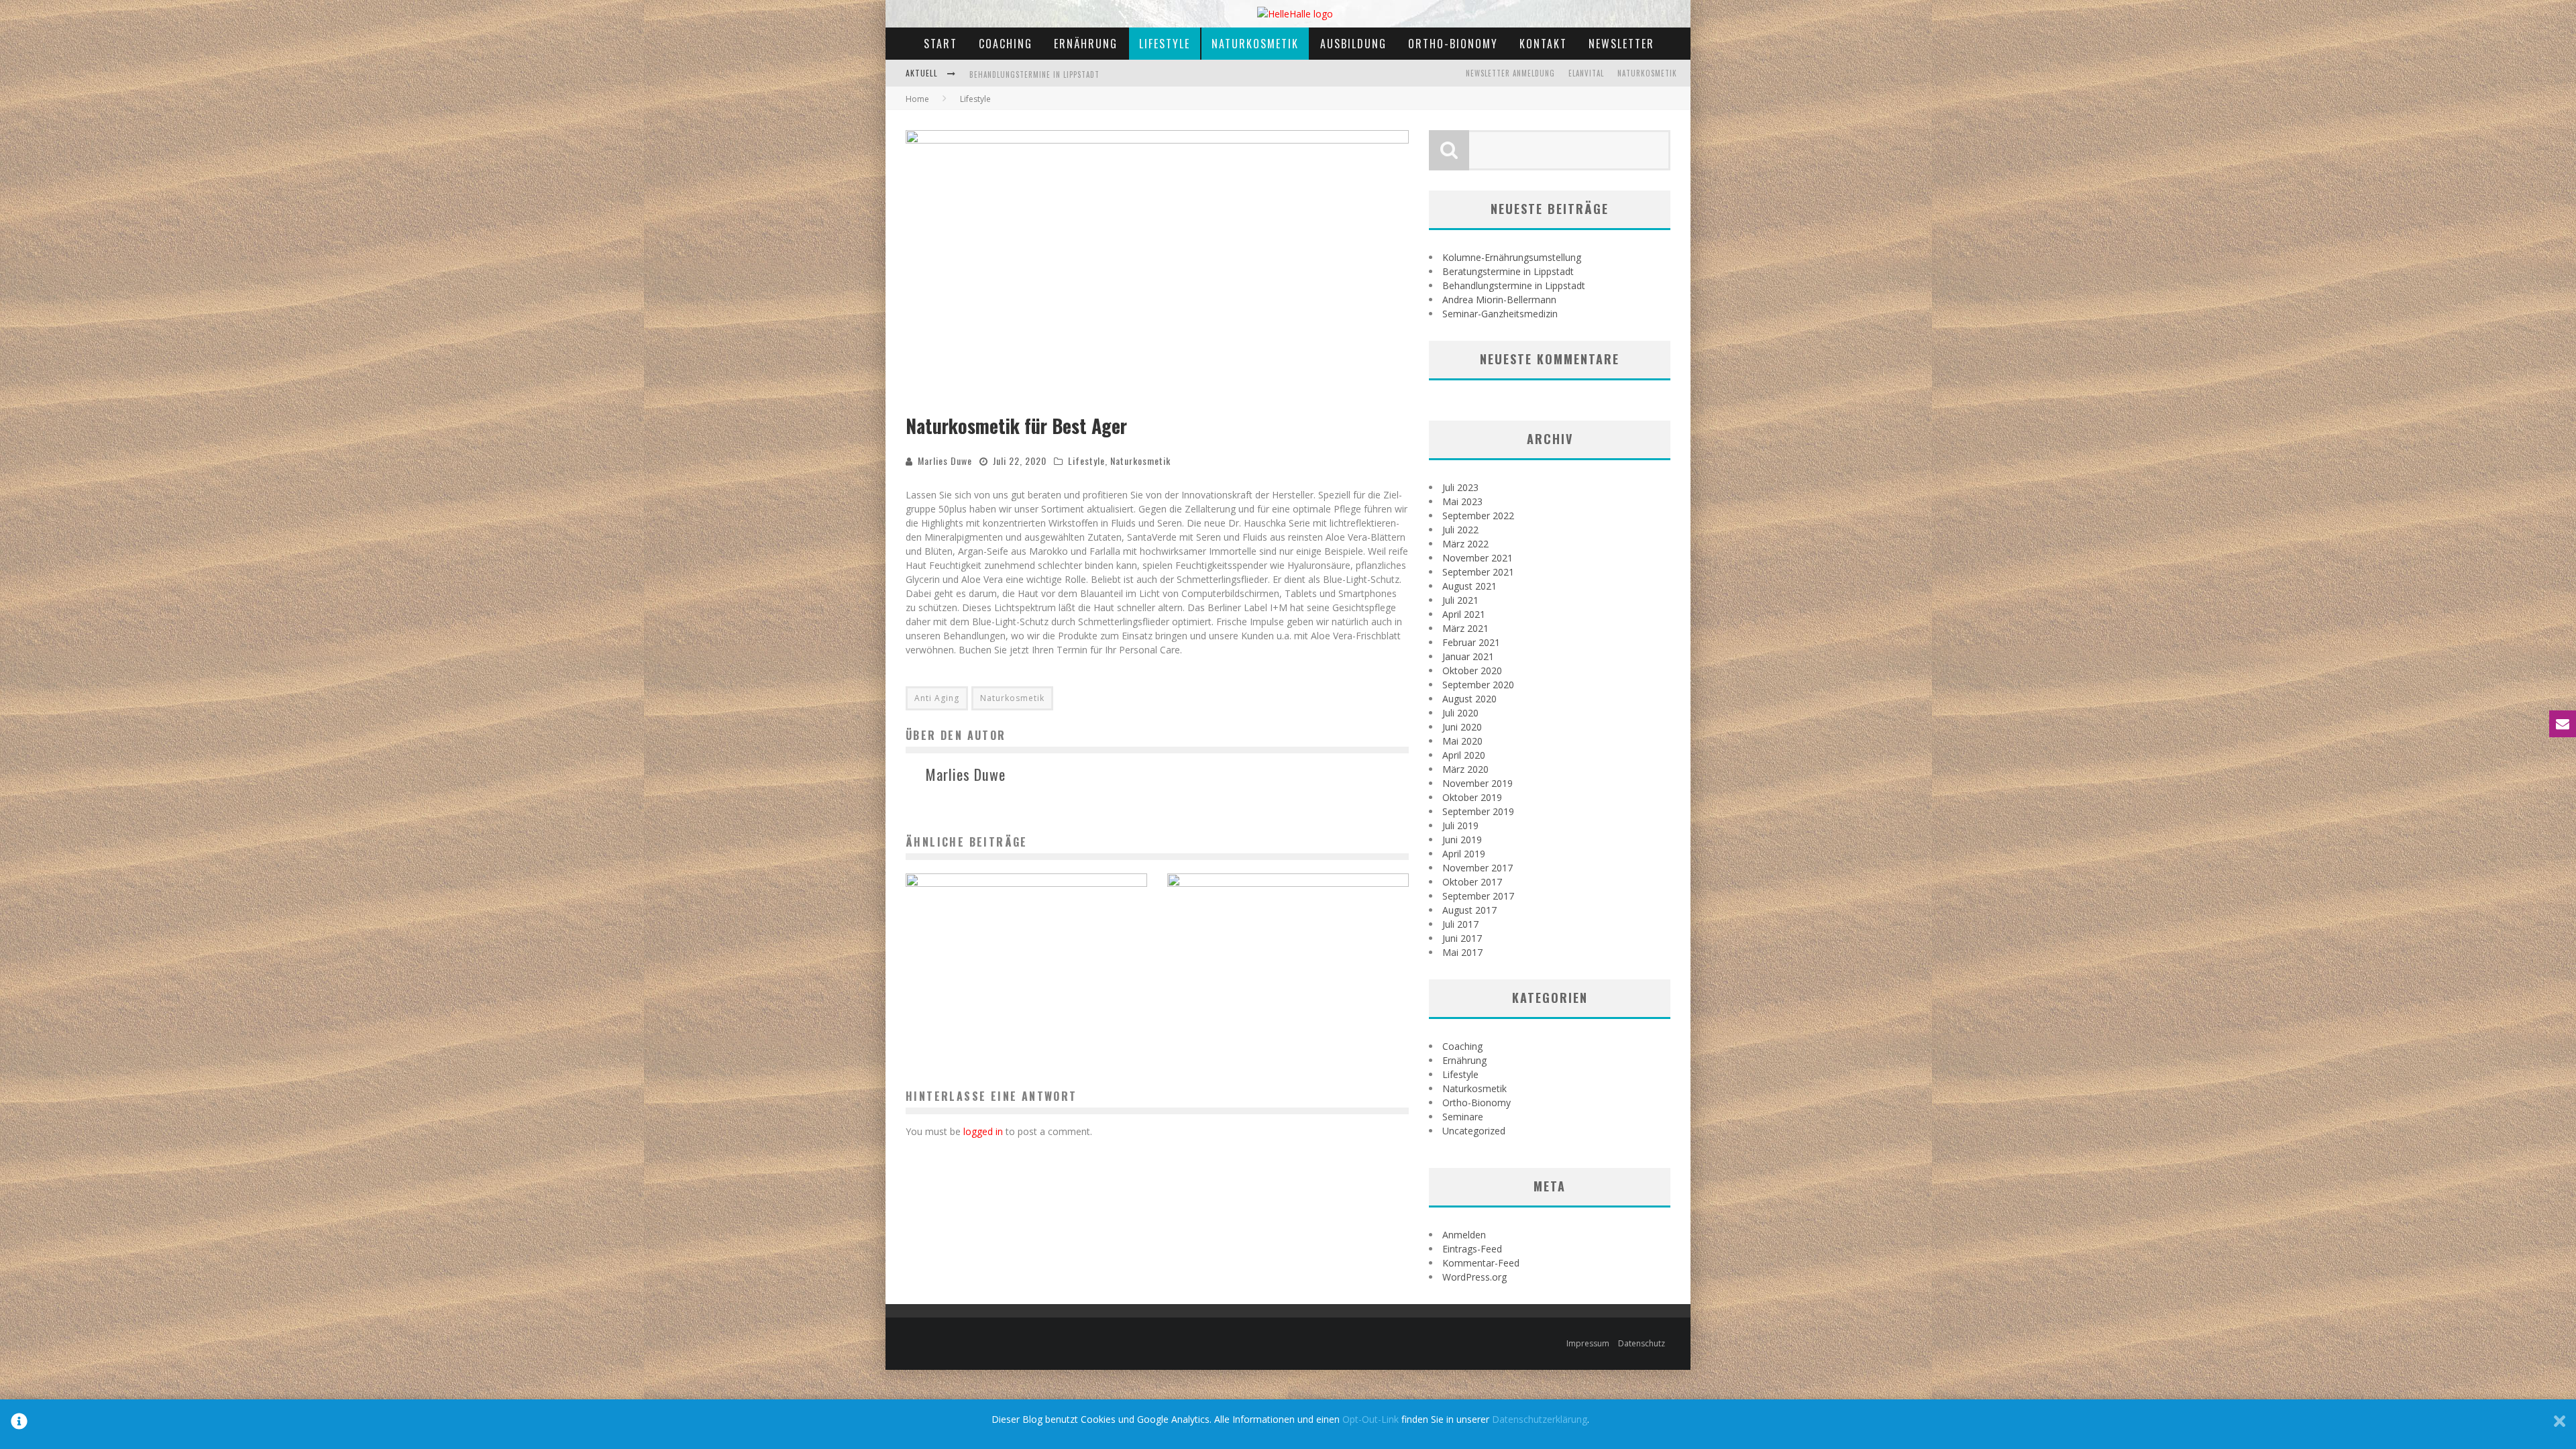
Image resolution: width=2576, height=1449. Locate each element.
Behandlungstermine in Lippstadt (1514, 285)
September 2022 (1478, 516)
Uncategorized (1474, 1131)
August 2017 (1469, 910)
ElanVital (1586, 73)
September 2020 (1478, 685)
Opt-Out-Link (1371, 1419)
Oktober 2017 (1472, 882)
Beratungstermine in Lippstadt (1508, 271)
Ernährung (1086, 44)
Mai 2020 (1462, 741)
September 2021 (1478, 572)
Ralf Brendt (1252, 1016)
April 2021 (1464, 614)
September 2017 (1478, 896)
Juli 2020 (1460, 713)
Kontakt (1543, 44)
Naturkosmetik (1255, 44)
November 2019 (1478, 783)
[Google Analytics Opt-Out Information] (19, 1424)
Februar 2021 (1471, 642)
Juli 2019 (1460, 825)
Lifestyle (1165, 44)
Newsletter (1621, 44)
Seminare (1463, 1117)
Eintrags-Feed (1472, 1249)
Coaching (1006, 44)
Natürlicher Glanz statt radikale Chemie (1026, 994)
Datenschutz (1642, 1343)
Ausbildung (1353, 44)
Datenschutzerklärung (1540, 1419)
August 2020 (1469, 699)
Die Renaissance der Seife (1288, 994)
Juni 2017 (1462, 938)
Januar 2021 (1468, 656)
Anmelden (1464, 1235)
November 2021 (1478, 558)
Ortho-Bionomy (1453, 44)
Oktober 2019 (1472, 797)
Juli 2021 (1460, 600)
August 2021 (1469, 586)
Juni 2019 (1462, 840)
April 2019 (1464, 854)
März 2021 (1465, 628)
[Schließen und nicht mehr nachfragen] (2560, 1424)
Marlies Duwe (945, 461)
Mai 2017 (1462, 952)
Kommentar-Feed (1481, 1263)
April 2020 (1464, 755)
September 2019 (1478, 811)
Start (941, 44)
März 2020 (1465, 769)
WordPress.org (1474, 1277)
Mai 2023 (1462, 501)
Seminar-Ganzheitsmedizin (1500, 314)
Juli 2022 (1460, 530)
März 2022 (1465, 544)
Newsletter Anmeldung (1510, 73)
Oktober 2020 (1472, 670)
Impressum (1588, 1343)
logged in (983, 1131)
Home (917, 99)
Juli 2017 (1460, 924)
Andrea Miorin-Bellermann (1020, 85)
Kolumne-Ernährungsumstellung (1512, 257)
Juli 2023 (1460, 487)
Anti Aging (937, 698)
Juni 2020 (1462, 727)
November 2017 (1478, 868)
